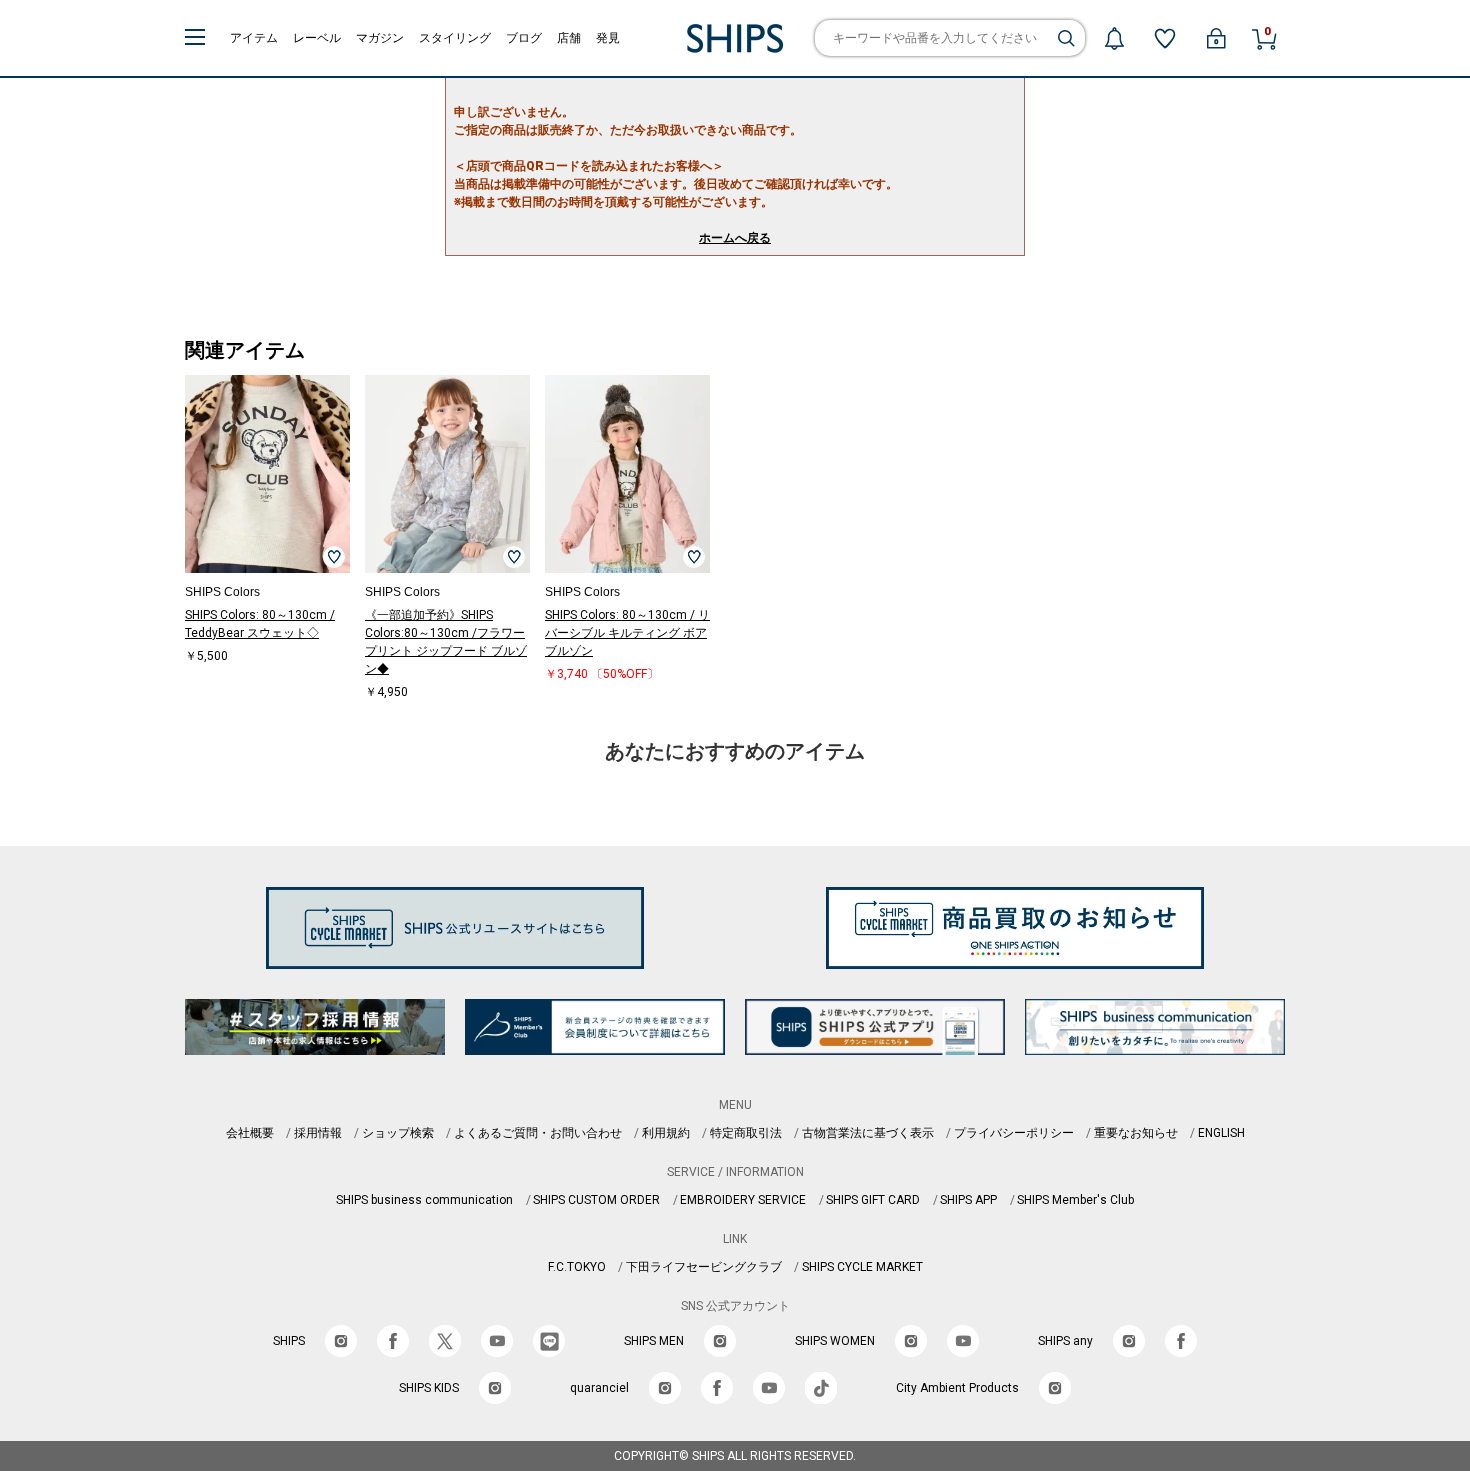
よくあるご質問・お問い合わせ (538, 1133)
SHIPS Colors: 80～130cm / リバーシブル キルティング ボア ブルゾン (627, 633)
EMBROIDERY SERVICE (743, 1200)
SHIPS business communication (424, 1200)
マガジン (380, 38)
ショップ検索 (398, 1133)
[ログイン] (1216, 38)
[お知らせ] (1114, 38)
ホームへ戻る (735, 238)
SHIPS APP (968, 1200)
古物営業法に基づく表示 (868, 1133)
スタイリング (455, 38)
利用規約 (666, 1133)
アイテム (254, 38)
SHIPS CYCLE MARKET (862, 1267)
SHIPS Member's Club (1075, 1200)
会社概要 (250, 1133)
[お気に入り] (1165, 38)
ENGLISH (1221, 1133)
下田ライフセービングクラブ (704, 1267)
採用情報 (318, 1133)
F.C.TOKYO (577, 1267)
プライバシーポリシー (1014, 1133)
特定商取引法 (746, 1133)
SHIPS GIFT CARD (873, 1200)
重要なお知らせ (1136, 1133)
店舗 (569, 38)
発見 (608, 38)
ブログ (524, 38)
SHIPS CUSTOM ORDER (596, 1200)
